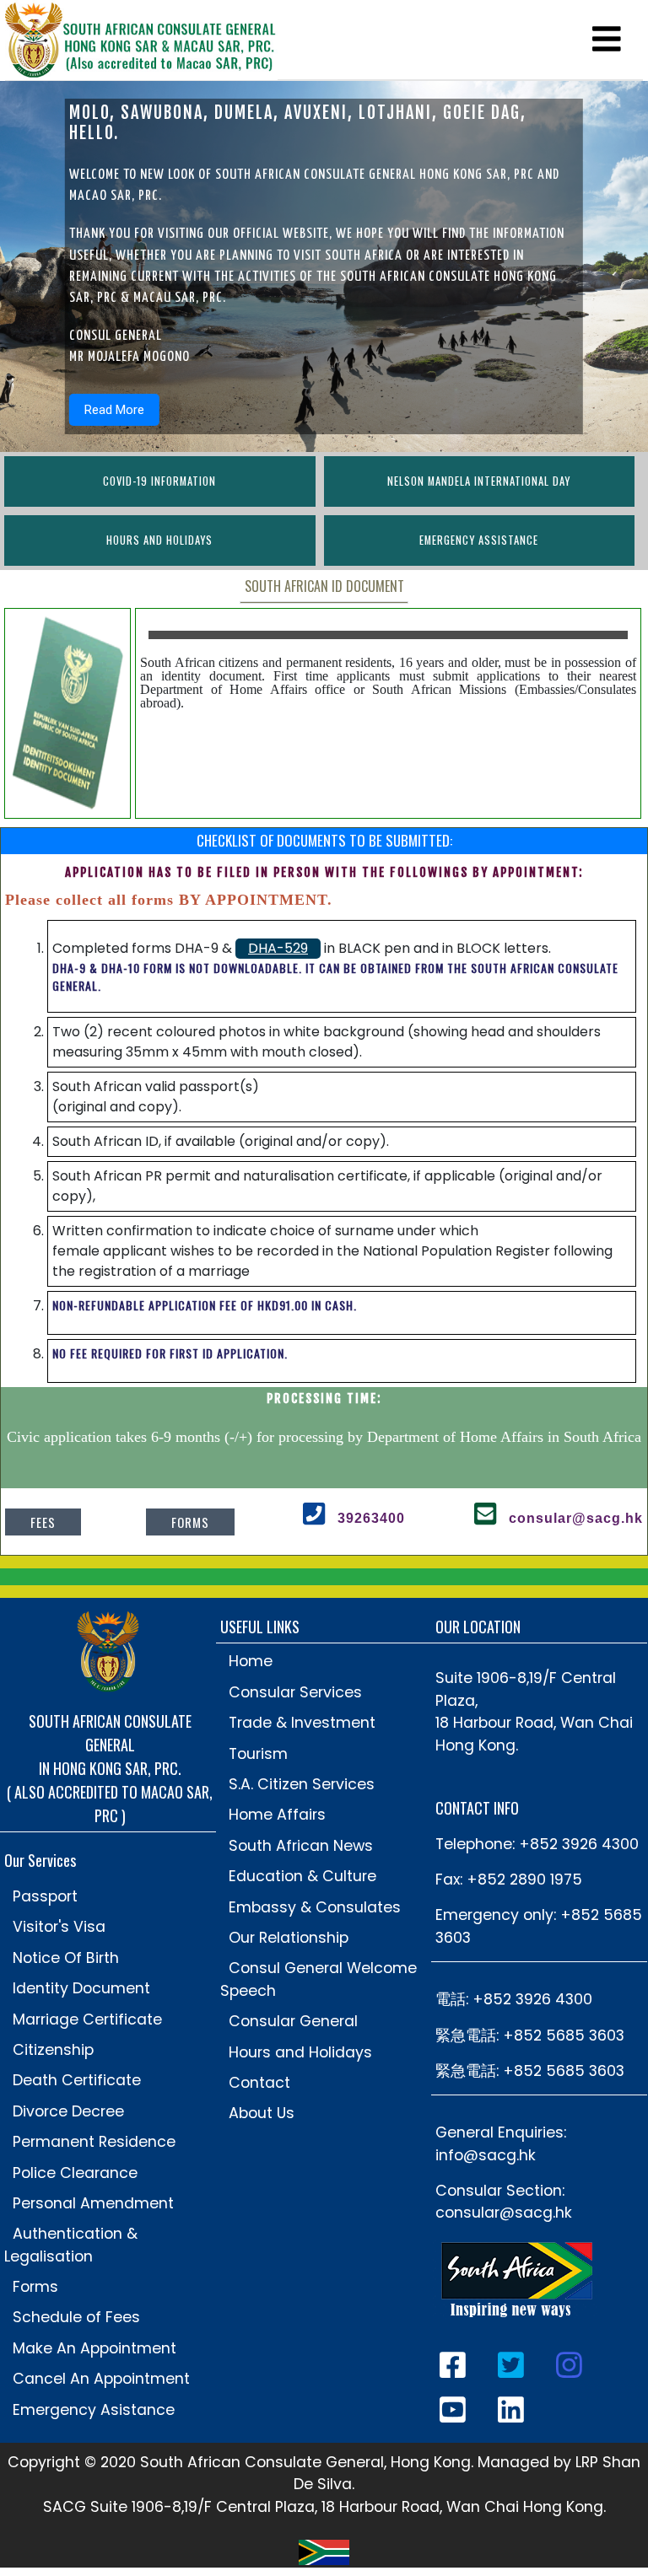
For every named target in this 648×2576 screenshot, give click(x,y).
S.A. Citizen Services (302, 1784)
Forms (190, 1522)
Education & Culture (302, 1876)
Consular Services (295, 1692)
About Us (262, 2113)
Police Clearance (75, 2173)
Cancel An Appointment (101, 2379)
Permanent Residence (94, 2142)
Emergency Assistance (479, 540)
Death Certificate (77, 2080)
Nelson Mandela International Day (479, 481)
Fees (43, 1522)
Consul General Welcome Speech (319, 1979)
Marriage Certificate (87, 2019)
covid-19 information (159, 481)
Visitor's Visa (59, 1927)
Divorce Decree (68, 2111)
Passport (45, 1896)
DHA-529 (278, 948)
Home (251, 1661)
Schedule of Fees (76, 2317)
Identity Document (81, 1988)
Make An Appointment (94, 2348)
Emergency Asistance (94, 2410)
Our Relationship (289, 1938)
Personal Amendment (93, 2203)
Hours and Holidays (159, 540)
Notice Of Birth (66, 1958)
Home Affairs (277, 1815)
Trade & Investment (302, 1723)
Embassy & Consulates (315, 1907)
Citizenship (53, 2050)
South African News (301, 1846)
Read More (114, 410)
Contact (259, 2083)
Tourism (258, 1754)
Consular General (293, 2021)
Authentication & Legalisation (71, 2245)
